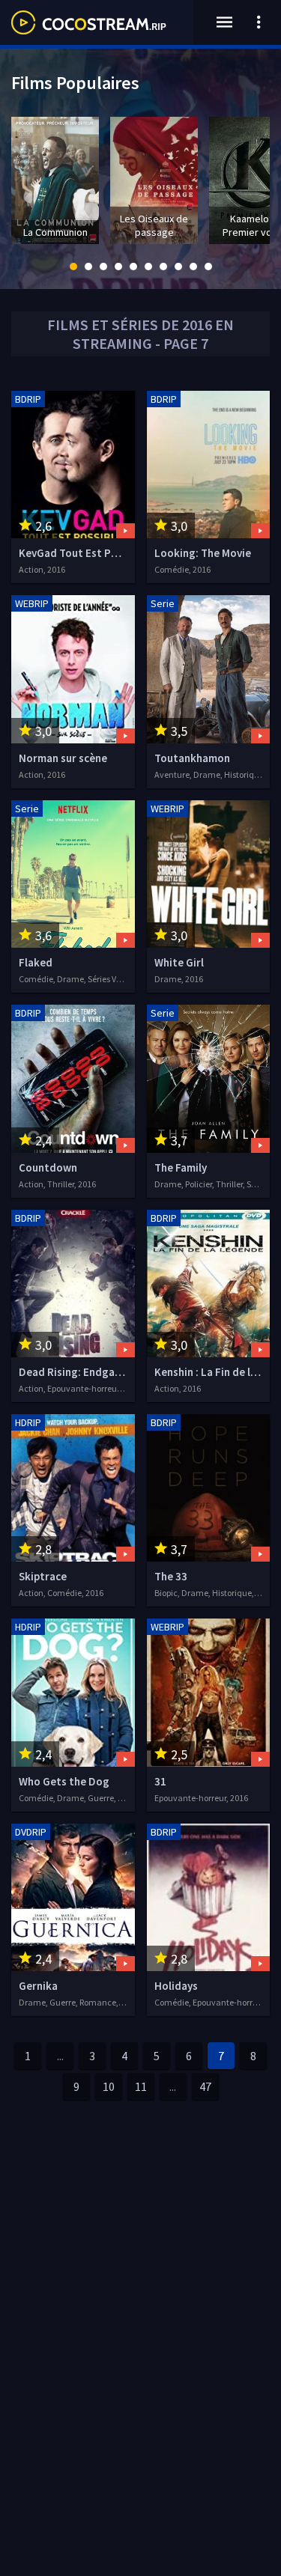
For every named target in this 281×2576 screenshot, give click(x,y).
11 (141, 2086)
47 (205, 2086)
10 (109, 2086)
